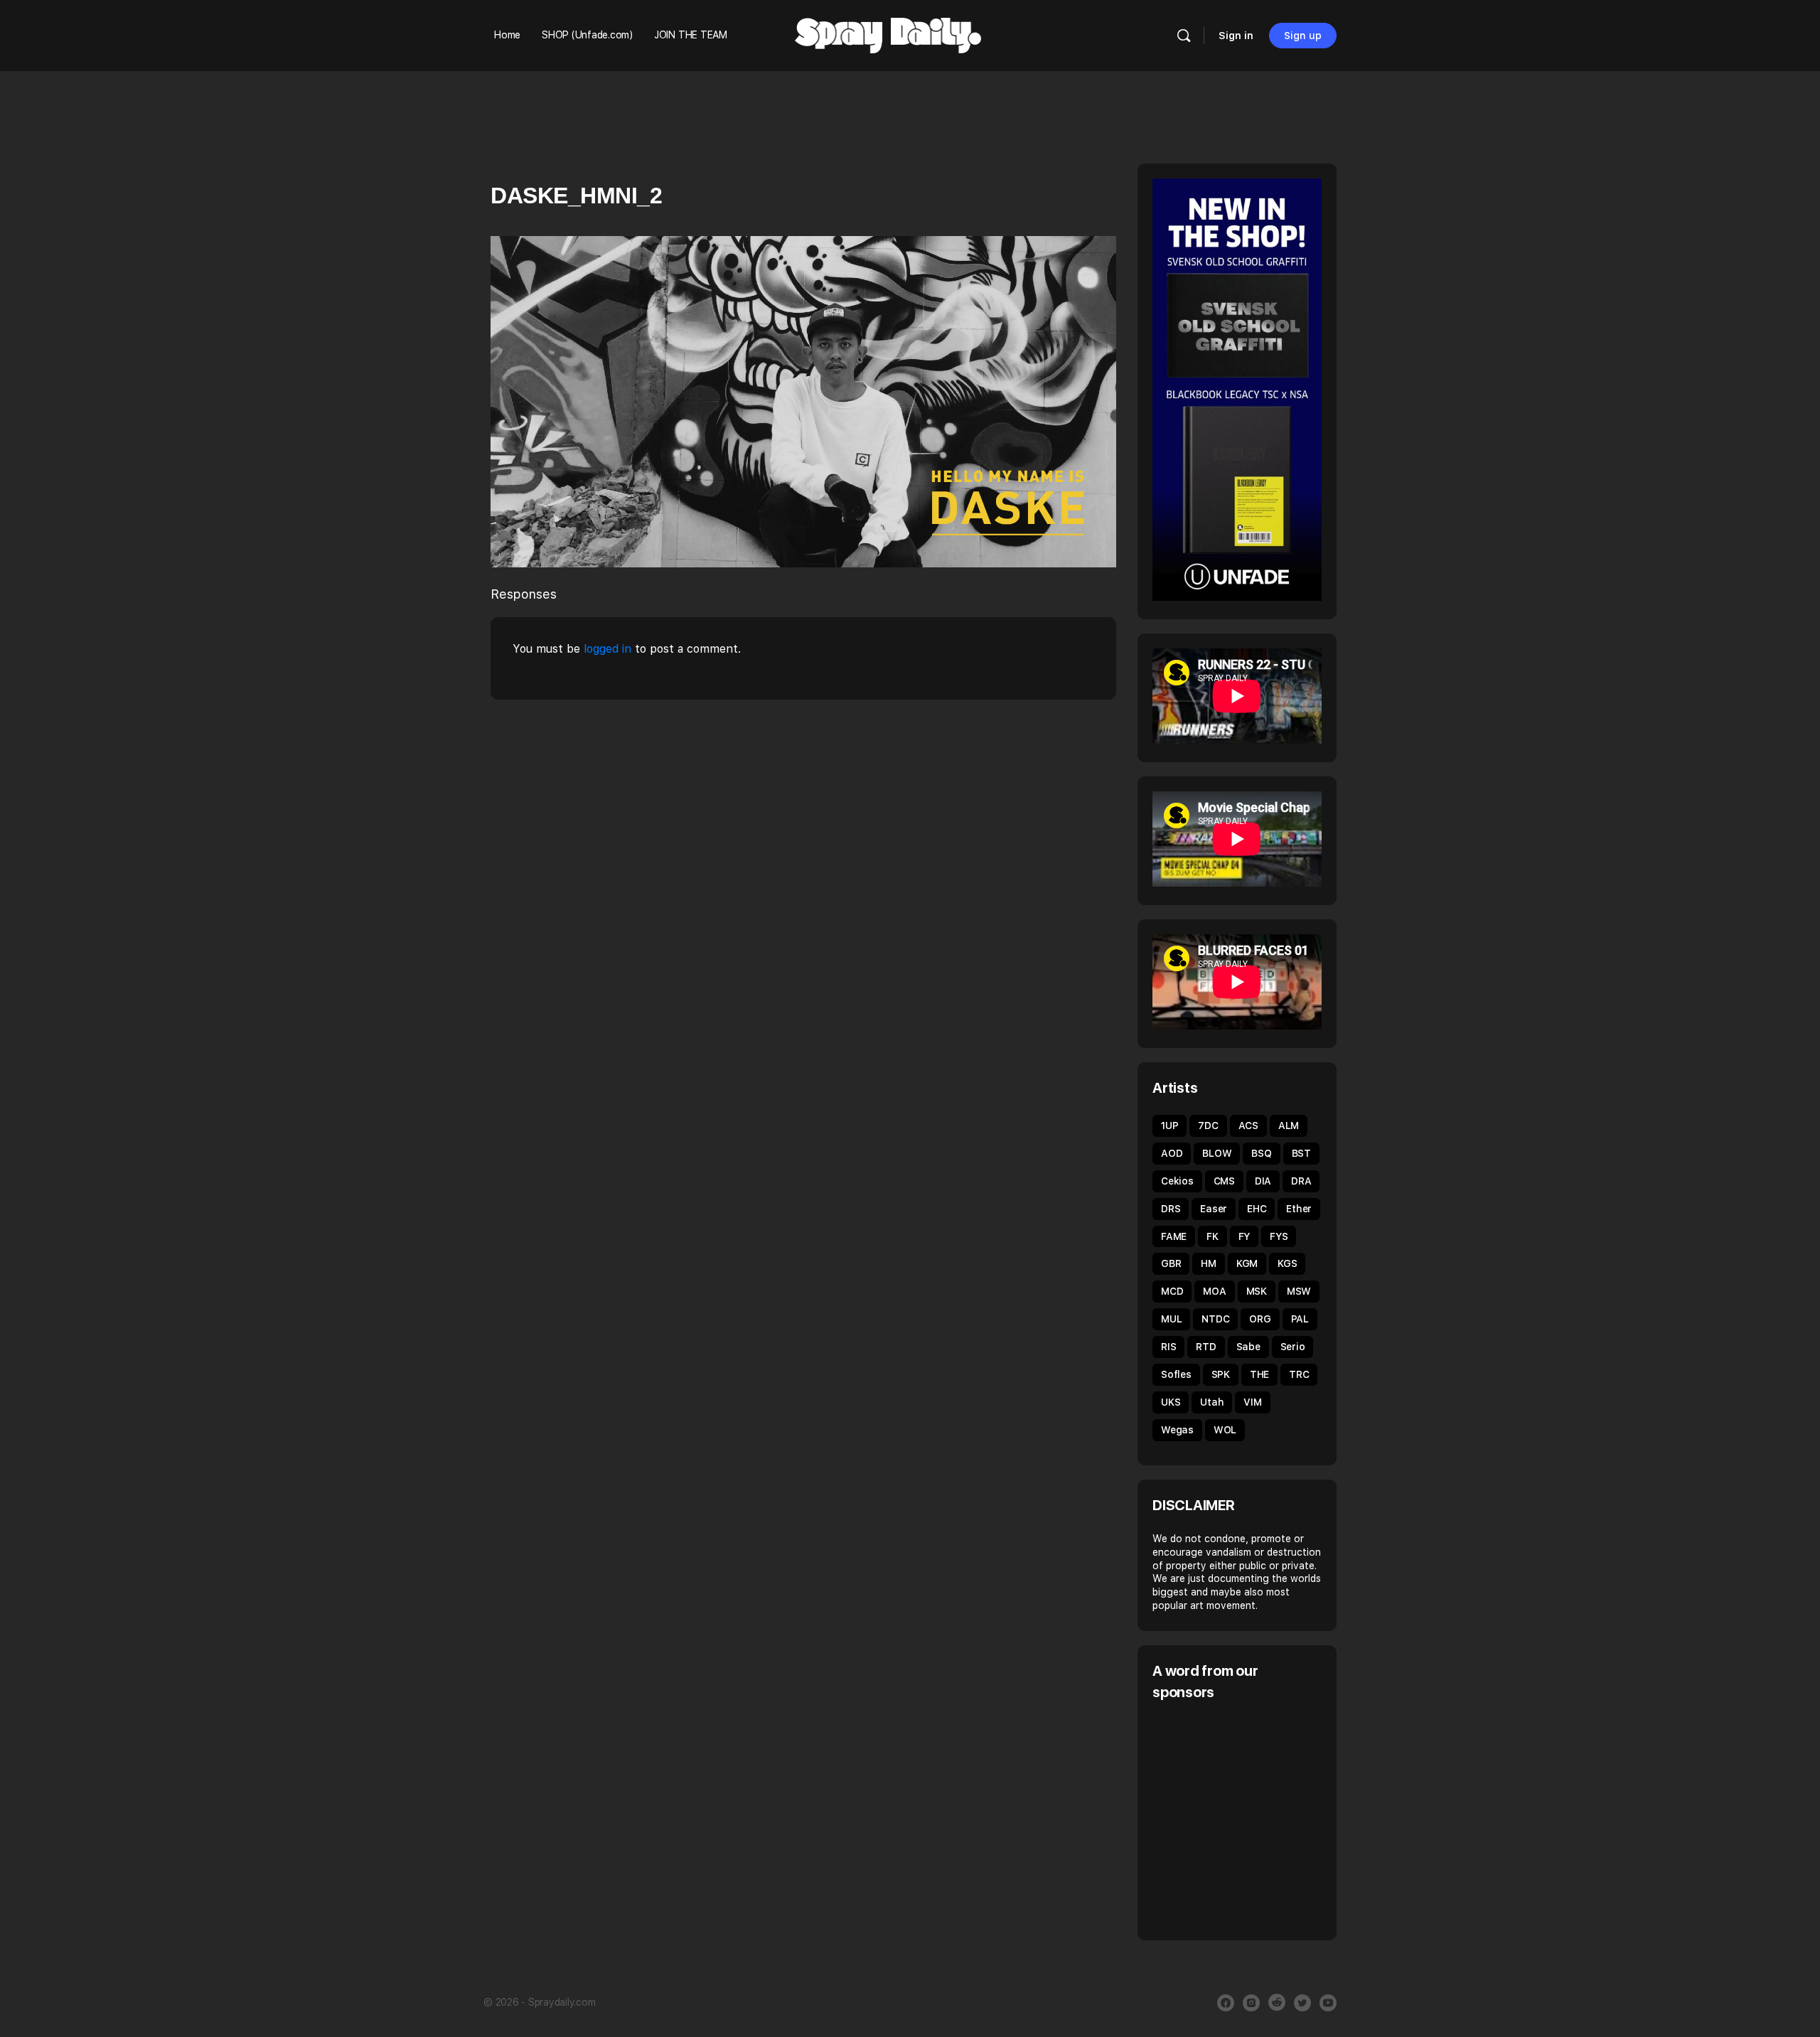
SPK (1221, 1374)
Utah (1212, 1402)
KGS (1287, 1263)
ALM (1289, 1126)
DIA (1263, 1181)
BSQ (1261, 1153)
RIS (1168, 1347)
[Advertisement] (1272, 1819)
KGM (1247, 1263)
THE (1259, 1374)
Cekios (1177, 1181)
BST (1301, 1153)
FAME (1174, 1236)
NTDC (1215, 1319)
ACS (1248, 1126)
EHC (1257, 1209)
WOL (1225, 1430)
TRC (1299, 1374)
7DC (1208, 1126)
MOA (1214, 1291)
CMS (1224, 1181)
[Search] (1184, 36)
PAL (1300, 1319)
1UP (1169, 1126)
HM (1209, 1263)
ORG (1260, 1319)
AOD (1172, 1153)
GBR (1171, 1263)
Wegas (1177, 1430)
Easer (1214, 1209)
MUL (1171, 1319)
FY (1244, 1236)
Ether (1299, 1209)
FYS (1279, 1236)
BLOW (1217, 1153)
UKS (1171, 1402)
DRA (1301, 1181)
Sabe (1248, 1347)
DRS (1171, 1209)
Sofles (1176, 1374)
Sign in (1236, 36)
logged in (607, 649)
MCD (1172, 1291)
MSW (1299, 1291)
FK (1213, 1236)
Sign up (1303, 36)
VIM (1252, 1402)
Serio (1293, 1347)
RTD (1206, 1347)
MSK (1257, 1291)
